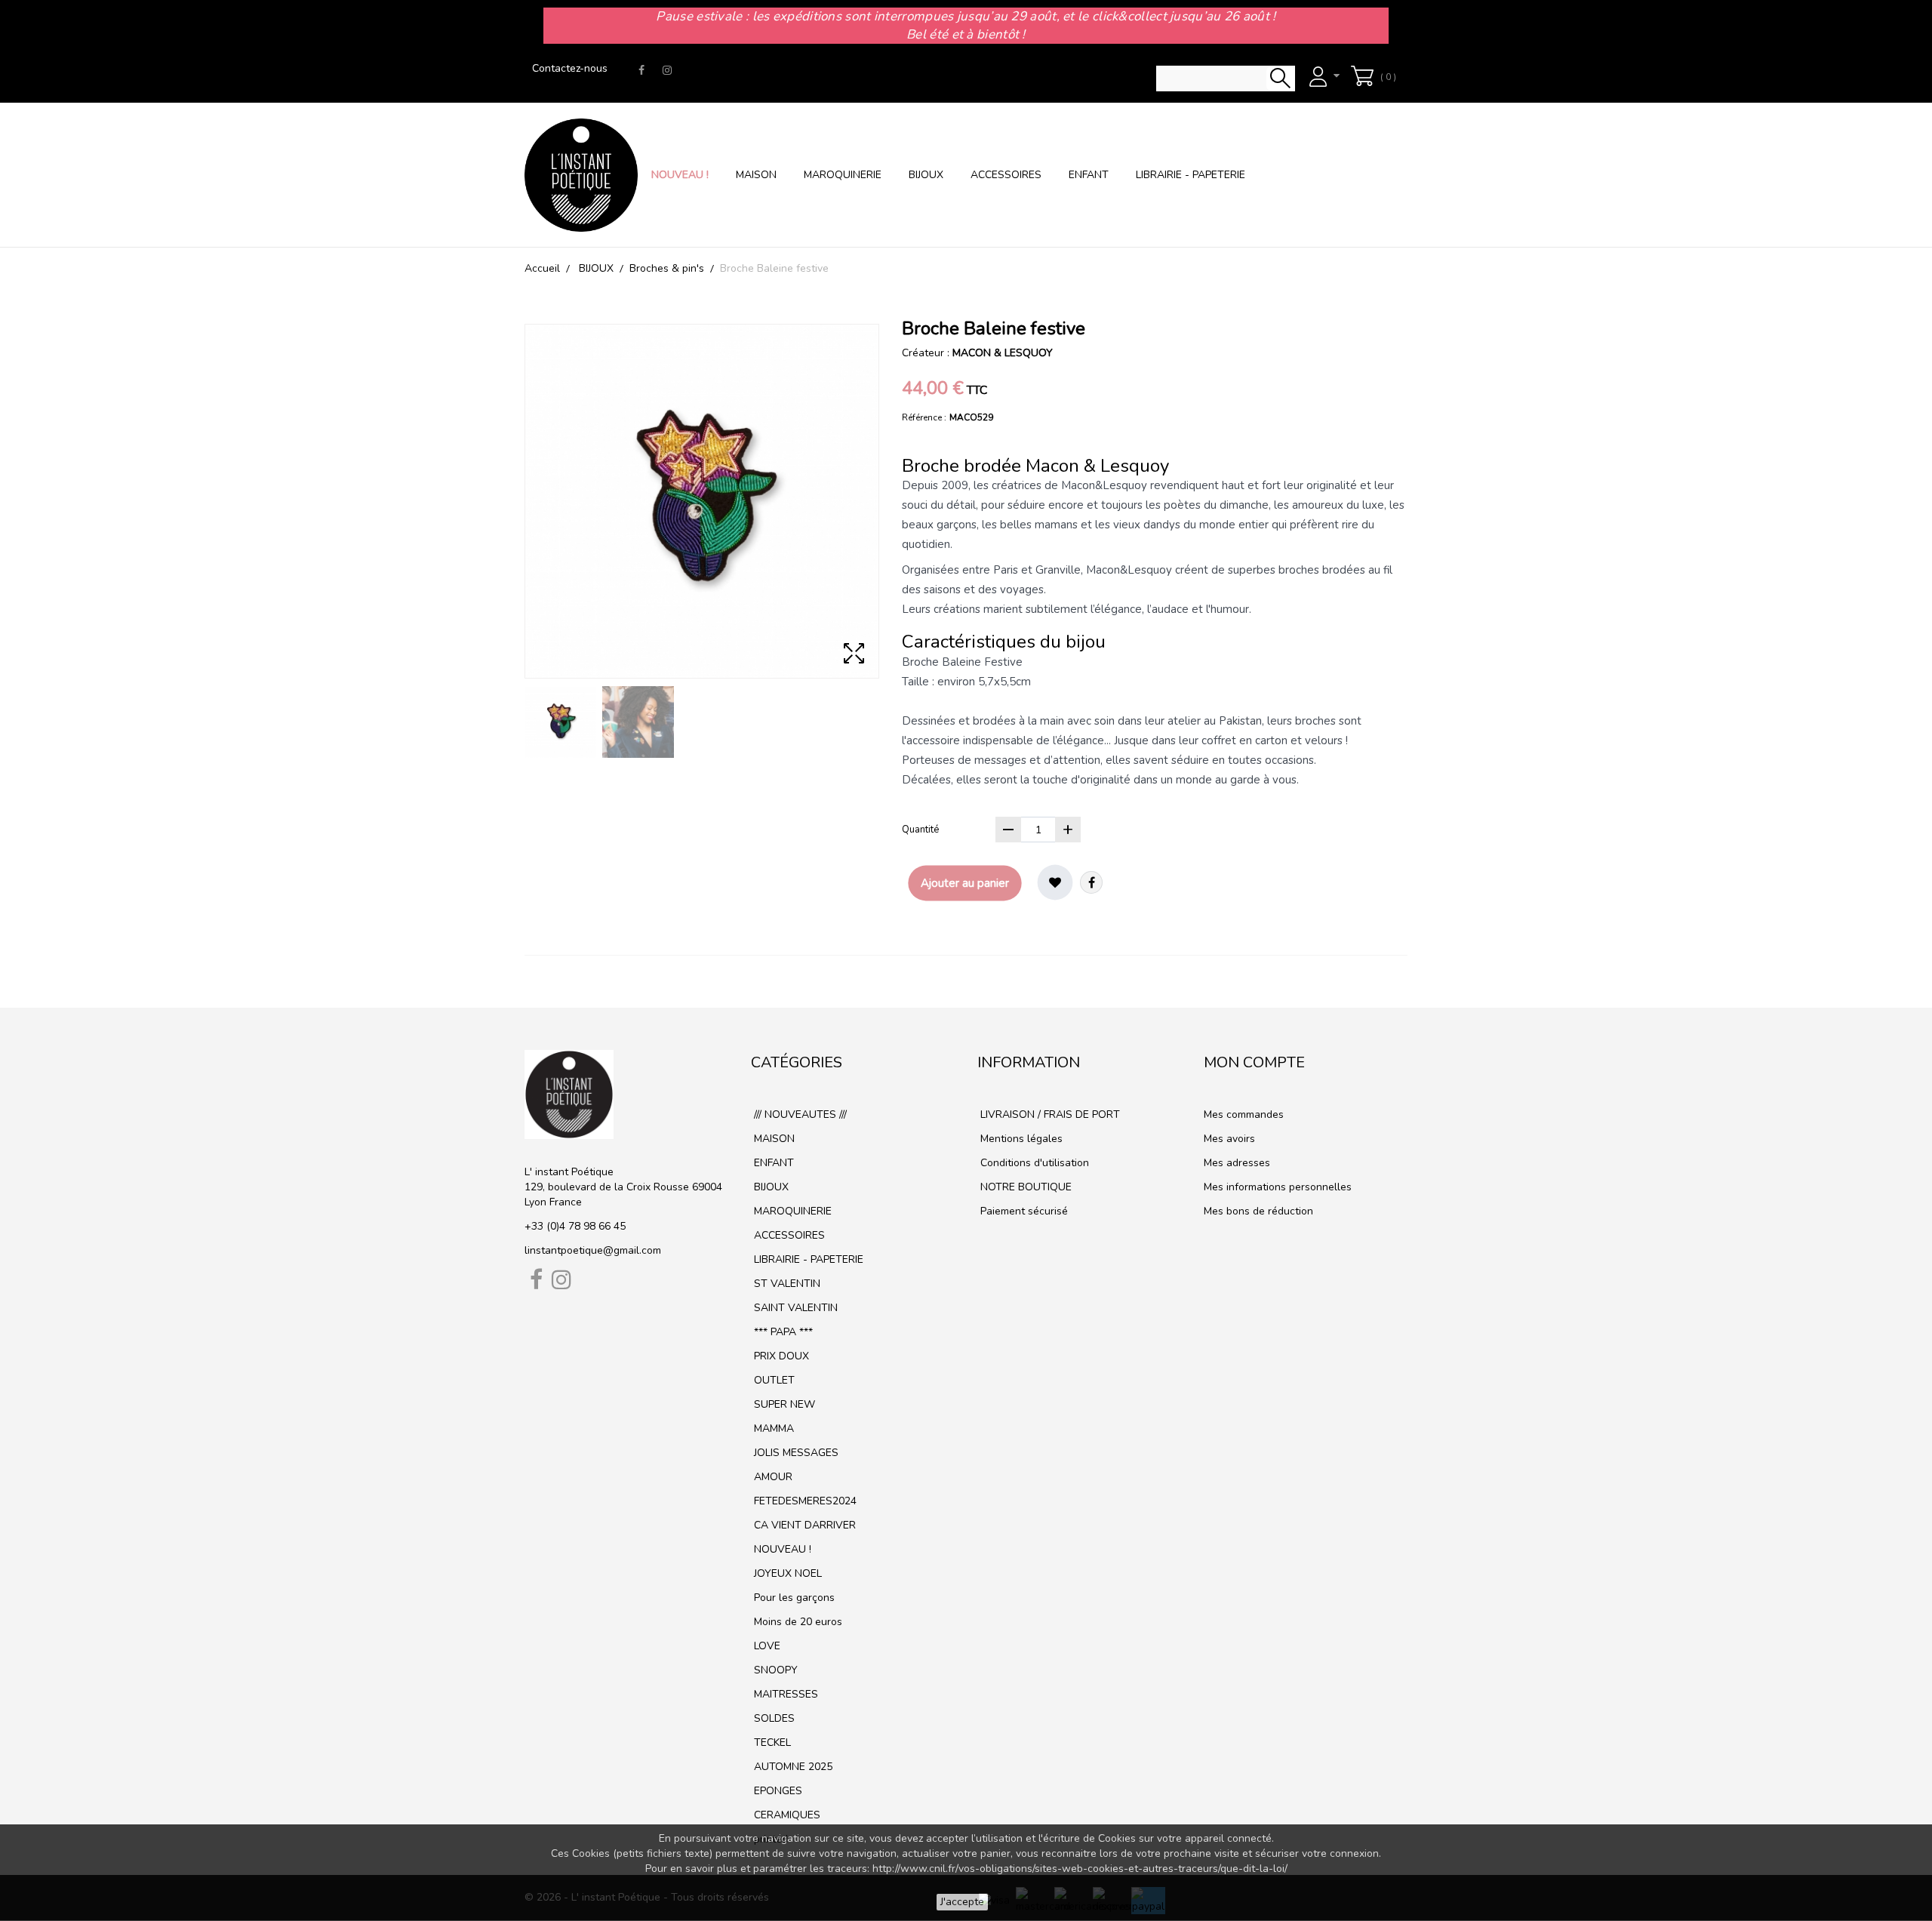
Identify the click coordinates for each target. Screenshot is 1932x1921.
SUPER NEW (783, 1404)
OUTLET (773, 1380)
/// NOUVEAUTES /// (799, 1114)
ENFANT (1089, 175)
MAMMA (772, 1428)
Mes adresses (1237, 1163)
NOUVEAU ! (680, 175)
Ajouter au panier (965, 883)
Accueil (542, 268)
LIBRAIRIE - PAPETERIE (1191, 175)
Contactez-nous (570, 68)
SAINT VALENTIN (794, 1308)
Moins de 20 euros (797, 1622)
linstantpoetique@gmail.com (593, 1250)
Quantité (920, 830)
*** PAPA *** (782, 1332)
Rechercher (1280, 79)
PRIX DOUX (780, 1356)
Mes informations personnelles (1278, 1187)
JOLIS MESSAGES (795, 1453)
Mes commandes (1244, 1114)
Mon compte (1254, 1062)
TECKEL (771, 1742)
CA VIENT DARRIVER (803, 1525)
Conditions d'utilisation (1033, 1163)
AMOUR (772, 1477)
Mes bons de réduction (1258, 1211)
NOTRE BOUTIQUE (1024, 1187)
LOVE (766, 1646)
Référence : (924, 417)
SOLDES (773, 1718)
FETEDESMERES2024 (804, 1501)
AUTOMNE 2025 (792, 1767)
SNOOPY (774, 1670)
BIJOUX (926, 175)
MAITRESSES (784, 1694)
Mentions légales (1020, 1139)
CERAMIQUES (786, 1815)
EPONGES (777, 1791)
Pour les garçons (793, 1598)
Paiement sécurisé (1023, 1211)
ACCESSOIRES (1006, 175)
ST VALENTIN (786, 1284)
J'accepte (962, 1902)
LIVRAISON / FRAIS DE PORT (1049, 1114)
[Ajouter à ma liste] (1055, 882)
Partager (1091, 882)
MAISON (756, 175)
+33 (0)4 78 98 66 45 (575, 1226)
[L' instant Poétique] (581, 175)
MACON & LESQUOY (1003, 353)
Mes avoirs (1229, 1139)
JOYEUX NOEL (786, 1573)
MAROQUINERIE (843, 175)
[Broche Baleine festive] (560, 722)
